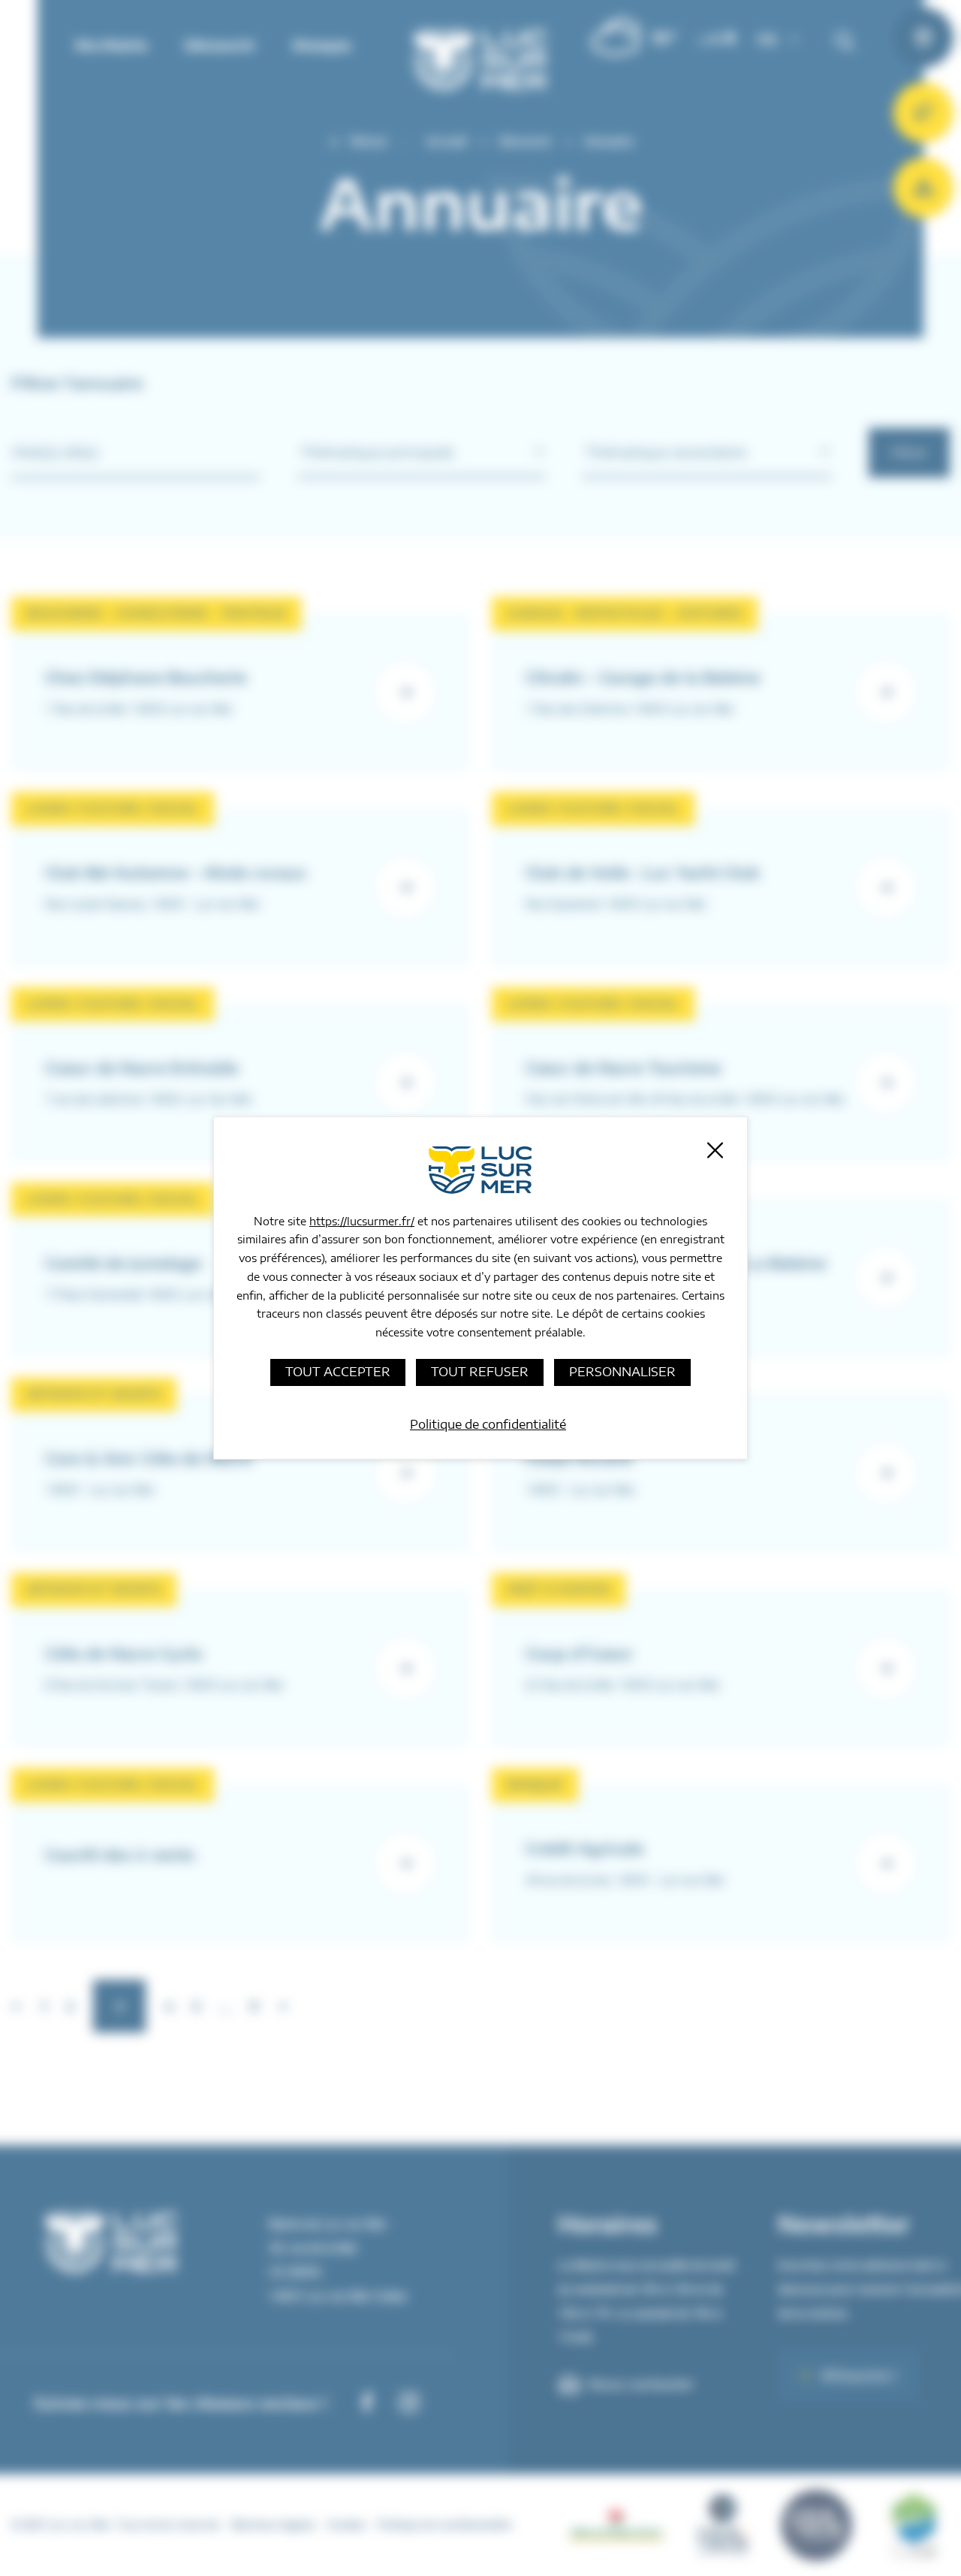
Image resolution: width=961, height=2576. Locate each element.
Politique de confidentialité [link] (488, 1424)
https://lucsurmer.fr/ (362, 1221)
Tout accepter (338, 1372)
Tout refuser (480, 1372)
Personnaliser (622, 1372)
